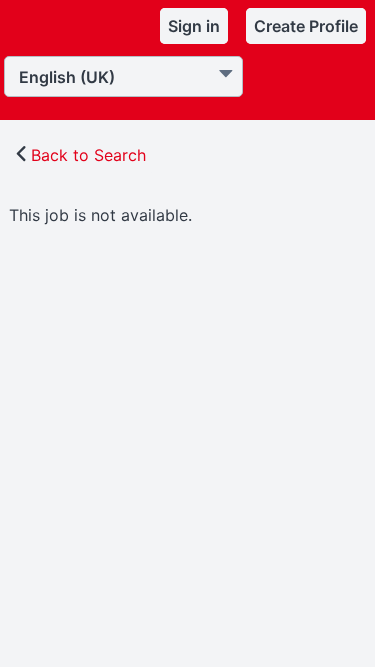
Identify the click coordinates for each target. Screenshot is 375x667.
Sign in (194, 26)
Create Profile (306, 26)
